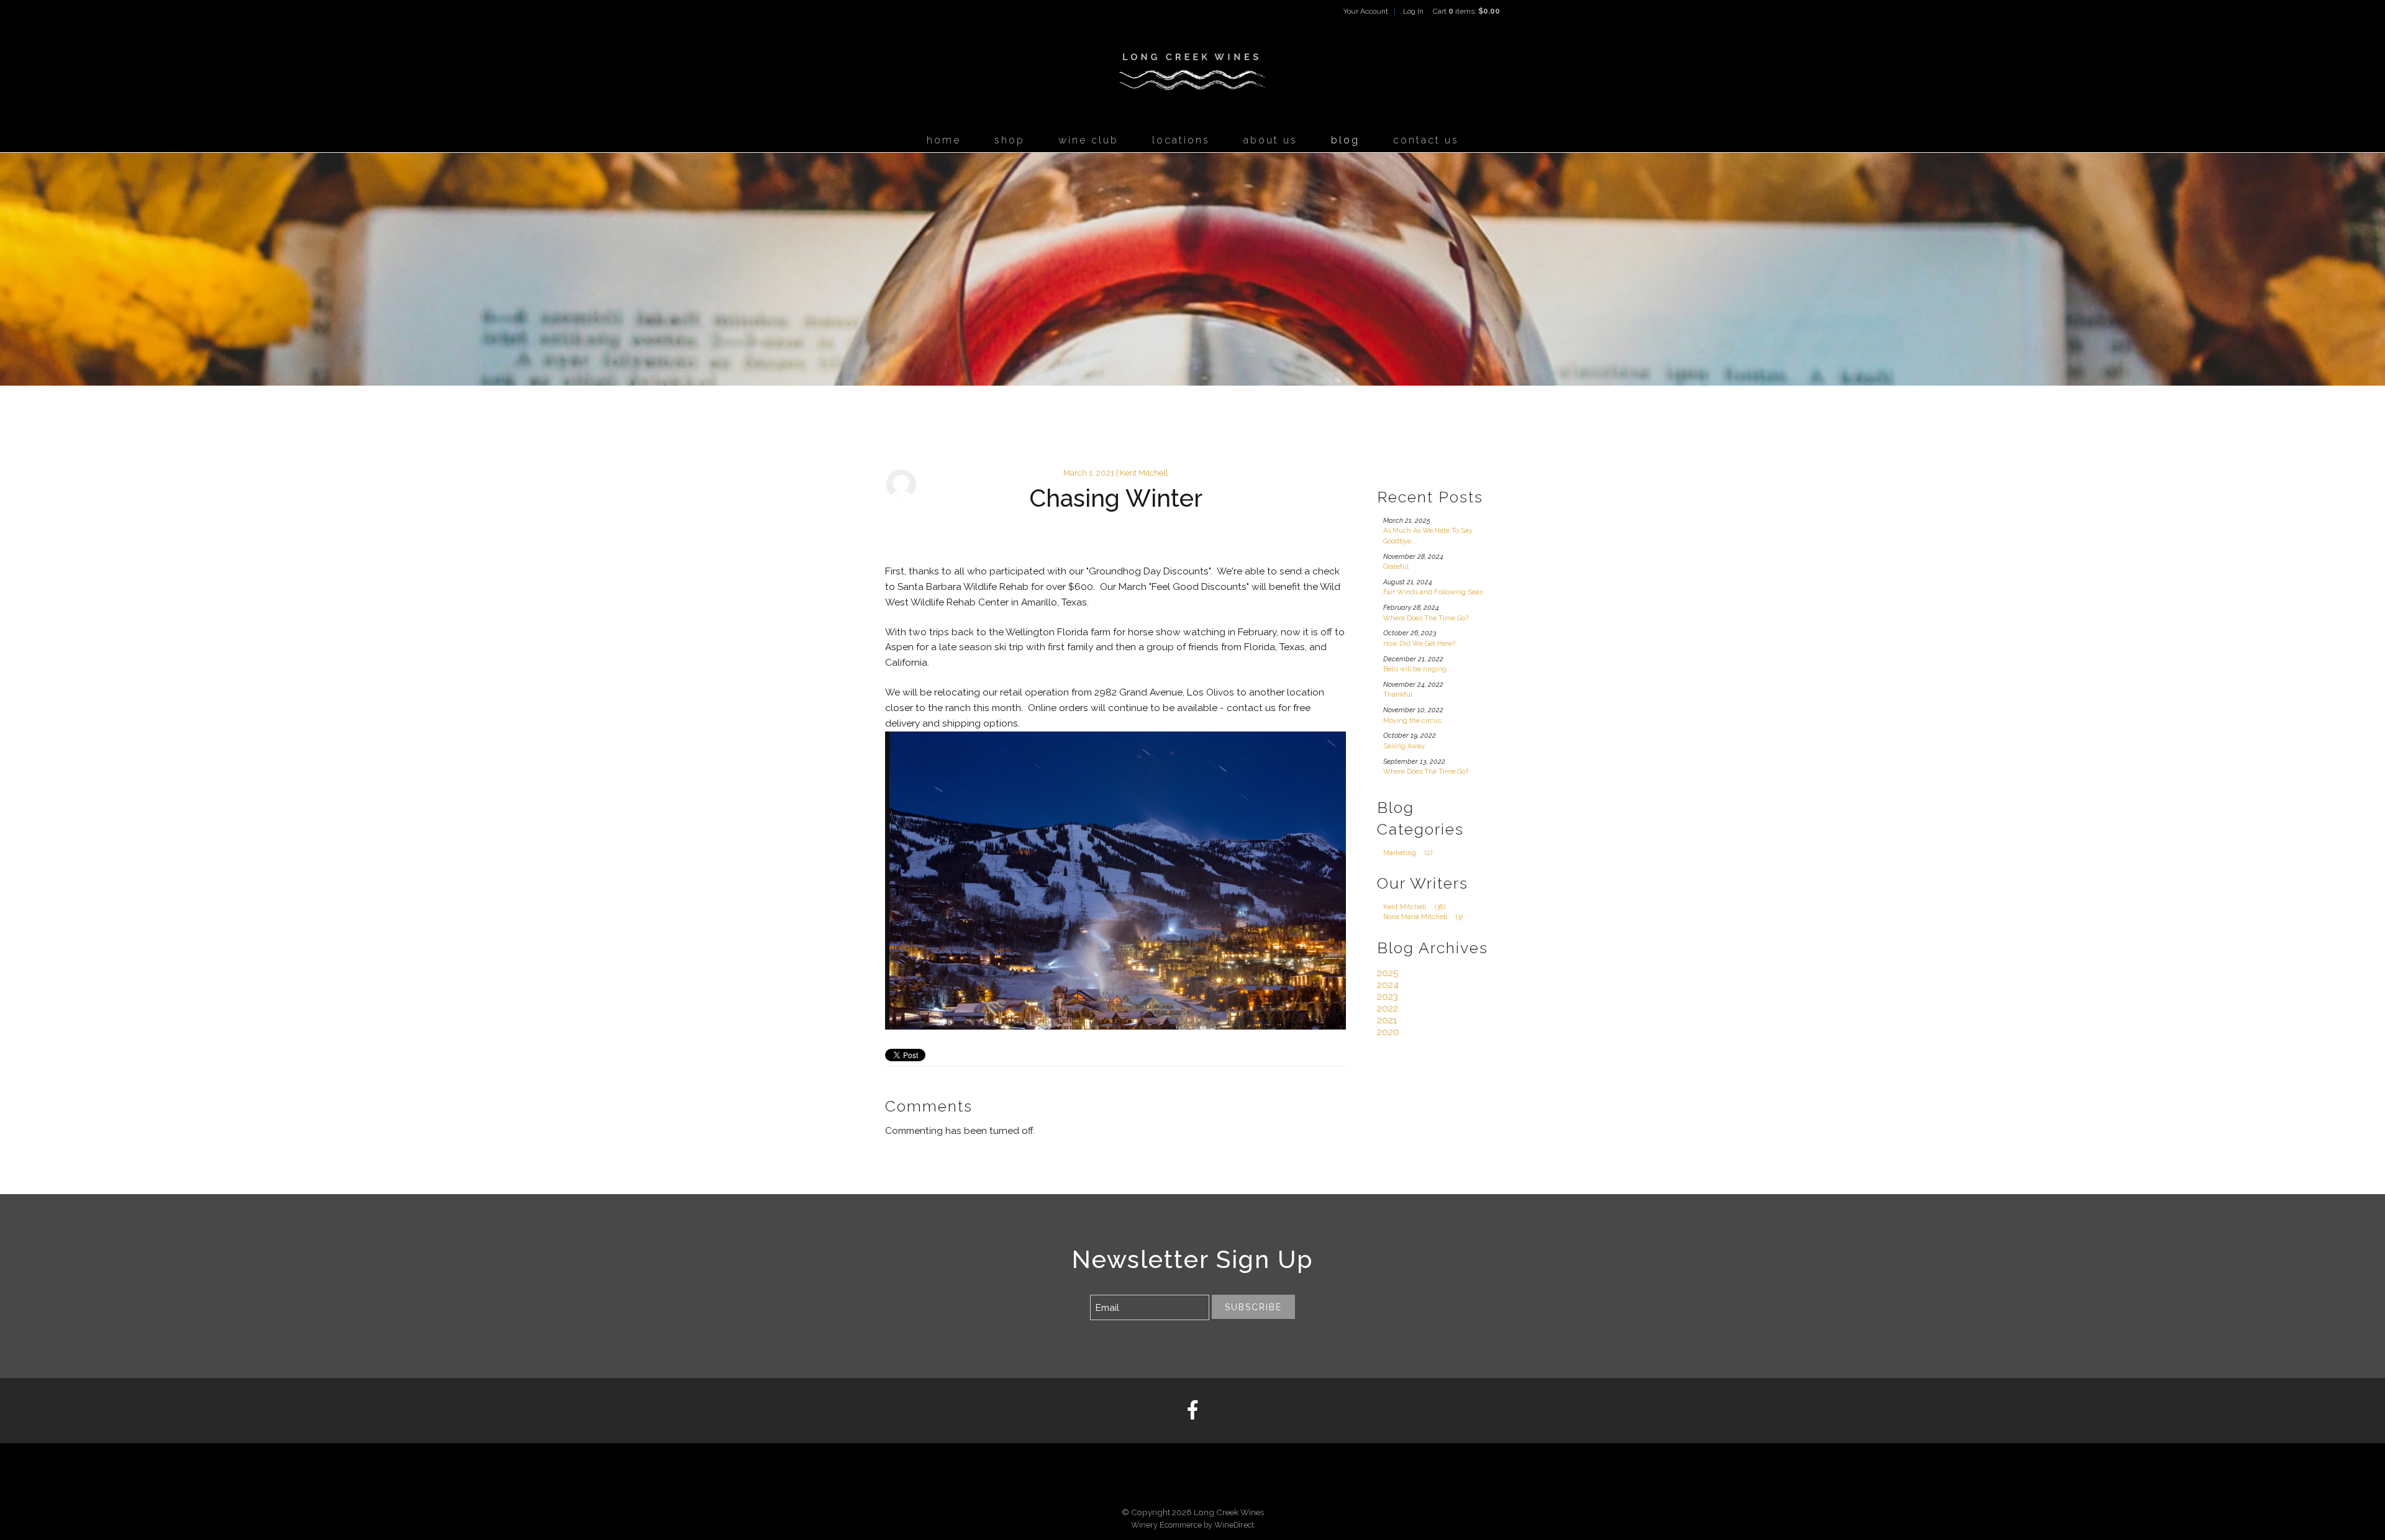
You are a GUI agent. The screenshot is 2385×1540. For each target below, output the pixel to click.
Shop (1010, 140)
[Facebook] (1192, 1411)
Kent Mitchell (1414, 907)
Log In (1413, 11)
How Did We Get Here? (1419, 644)
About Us (1270, 140)
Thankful (1398, 695)
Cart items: (1466, 11)
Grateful (1396, 567)
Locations (1181, 140)
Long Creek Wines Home (1192, 72)
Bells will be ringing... (1418, 669)
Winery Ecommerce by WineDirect (1192, 1525)
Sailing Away (1404, 746)
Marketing (1408, 853)
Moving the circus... (1415, 721)
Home (944, 140)
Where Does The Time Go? (1426, 618)
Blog (1345, 140)
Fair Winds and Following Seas (1433, 592)
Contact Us (1426, 140)
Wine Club (1088, 140)
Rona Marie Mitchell (1423, 917)
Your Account (1366, 11)
